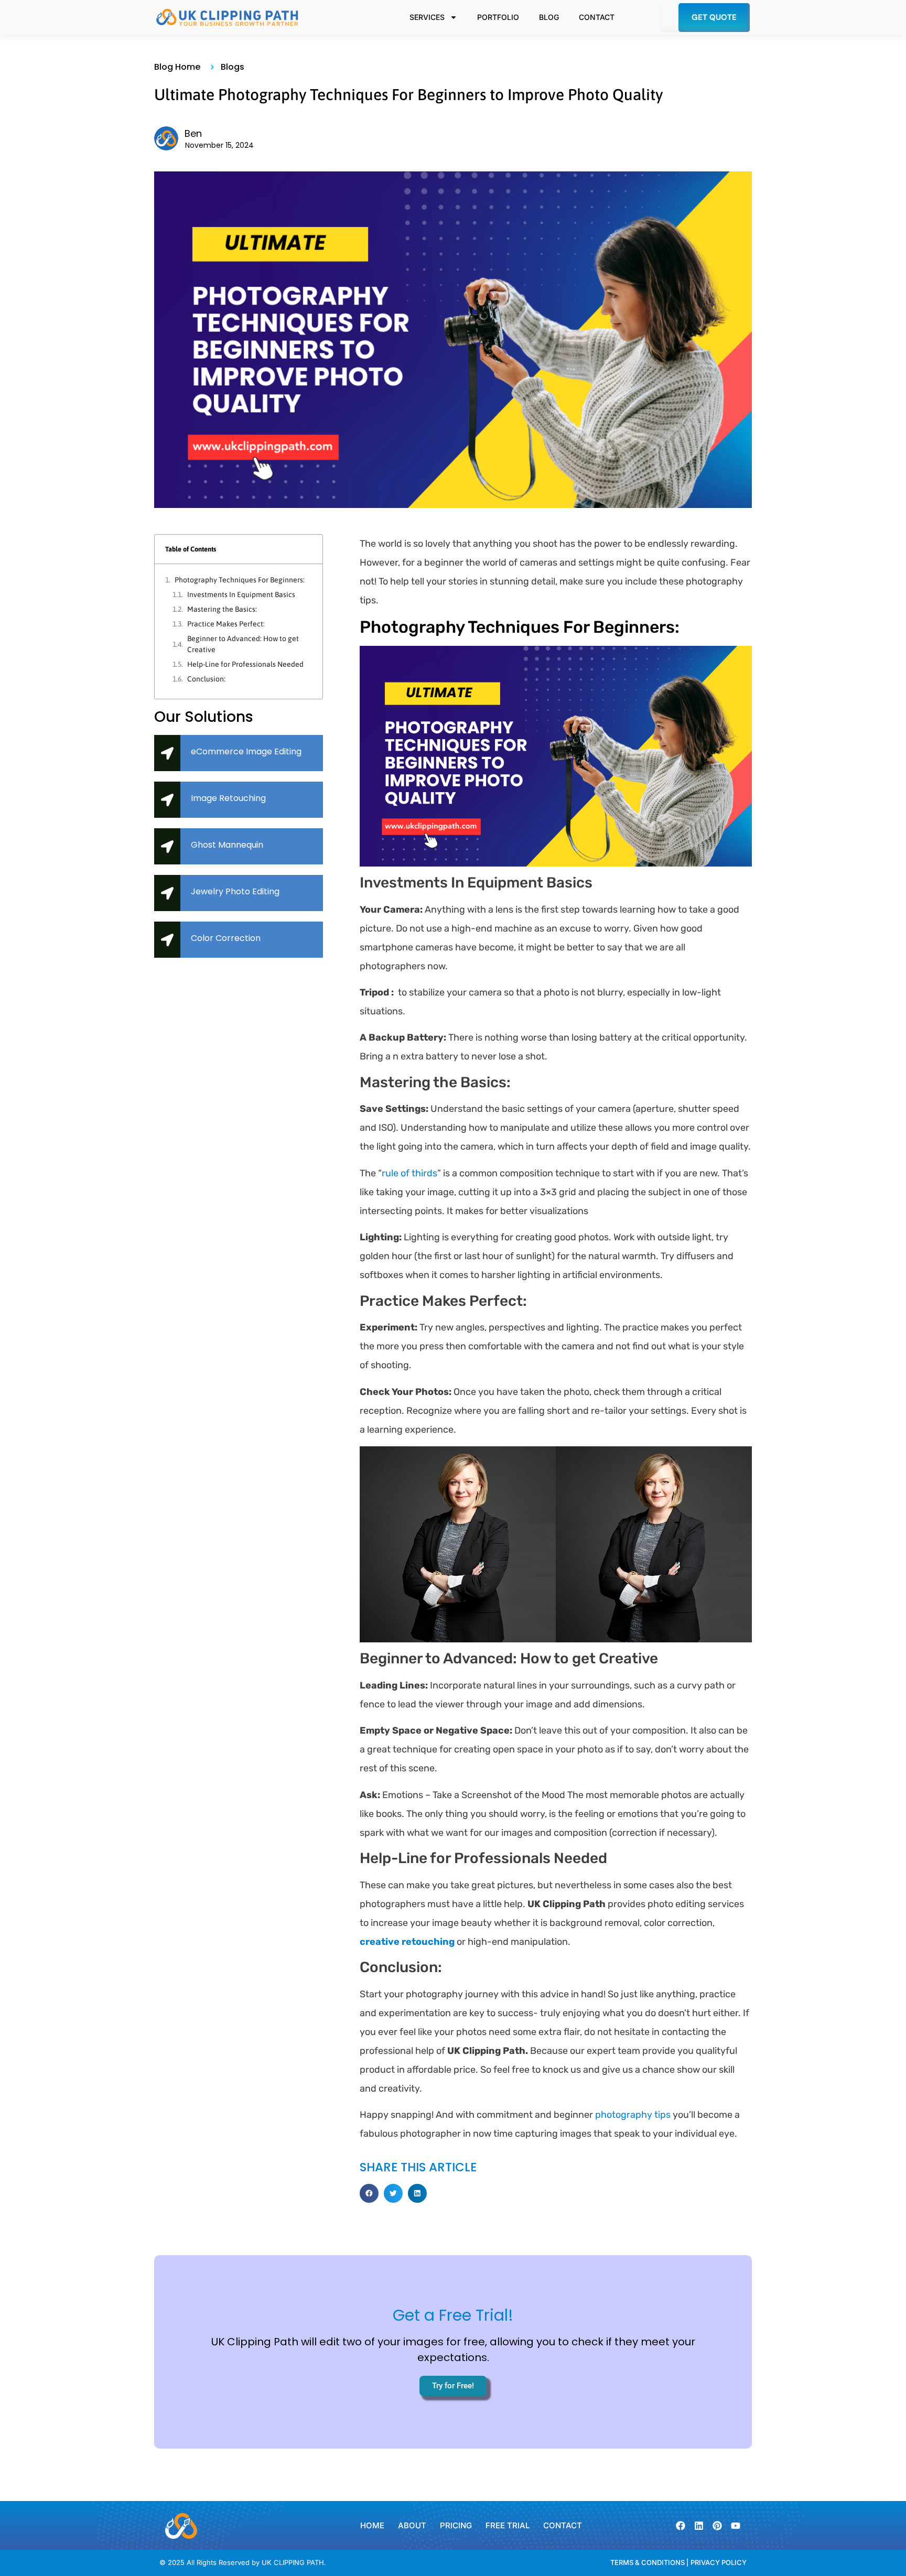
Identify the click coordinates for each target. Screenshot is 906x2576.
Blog (549, 17)
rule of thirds (409, 1173)
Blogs (233, 67)
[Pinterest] (717, 2526)
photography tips (633, 2115)
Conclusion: (206, 679)
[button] (369, 2193)
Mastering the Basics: (222, 609)
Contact (597, 17)
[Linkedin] (699, 2526)
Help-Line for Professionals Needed (245, 664)
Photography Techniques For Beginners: (240, 580)
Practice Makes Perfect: (226, 624)
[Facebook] (681, 2526)
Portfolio (498, 17)
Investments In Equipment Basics (241, 594)
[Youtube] (736, 2526)
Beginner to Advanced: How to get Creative (243, 644)
